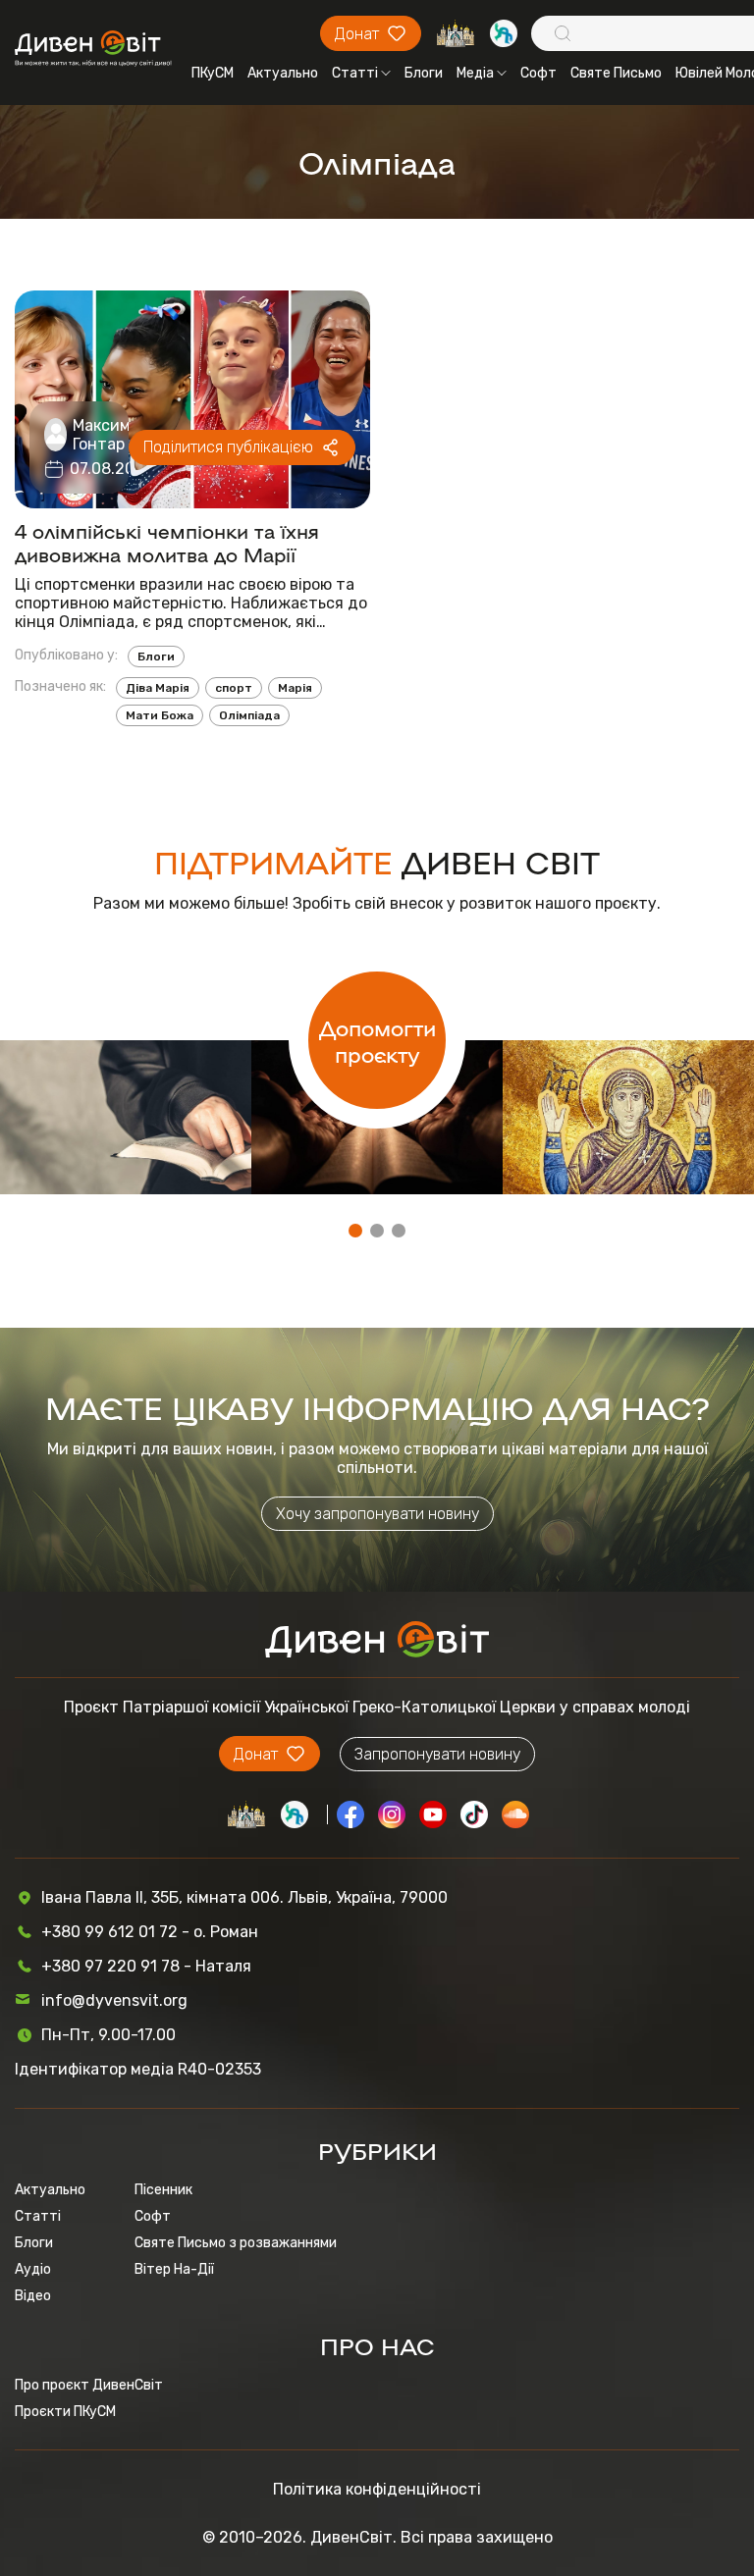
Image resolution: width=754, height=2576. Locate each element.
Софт (539, 73)
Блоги (424, 73)
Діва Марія (158, 688)
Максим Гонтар (102, 435)
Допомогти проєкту (377, 1040)
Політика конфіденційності (377, 2489)
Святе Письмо (616, 73)
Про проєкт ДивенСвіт (89, 2385)
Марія (295, 688)
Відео (33, 2296)
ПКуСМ (213, 73)
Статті (355, 73)
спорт (234, 688)
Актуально (283, 73)
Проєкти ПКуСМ (65, 2412)
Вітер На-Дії (174, 2269)
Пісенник (163, 2190)
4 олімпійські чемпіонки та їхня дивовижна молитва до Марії (167, 542)
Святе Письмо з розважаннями (236, 2243)
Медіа (475, 73)
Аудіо (33, 2269)
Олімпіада (249, 715)
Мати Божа (160, 715)
